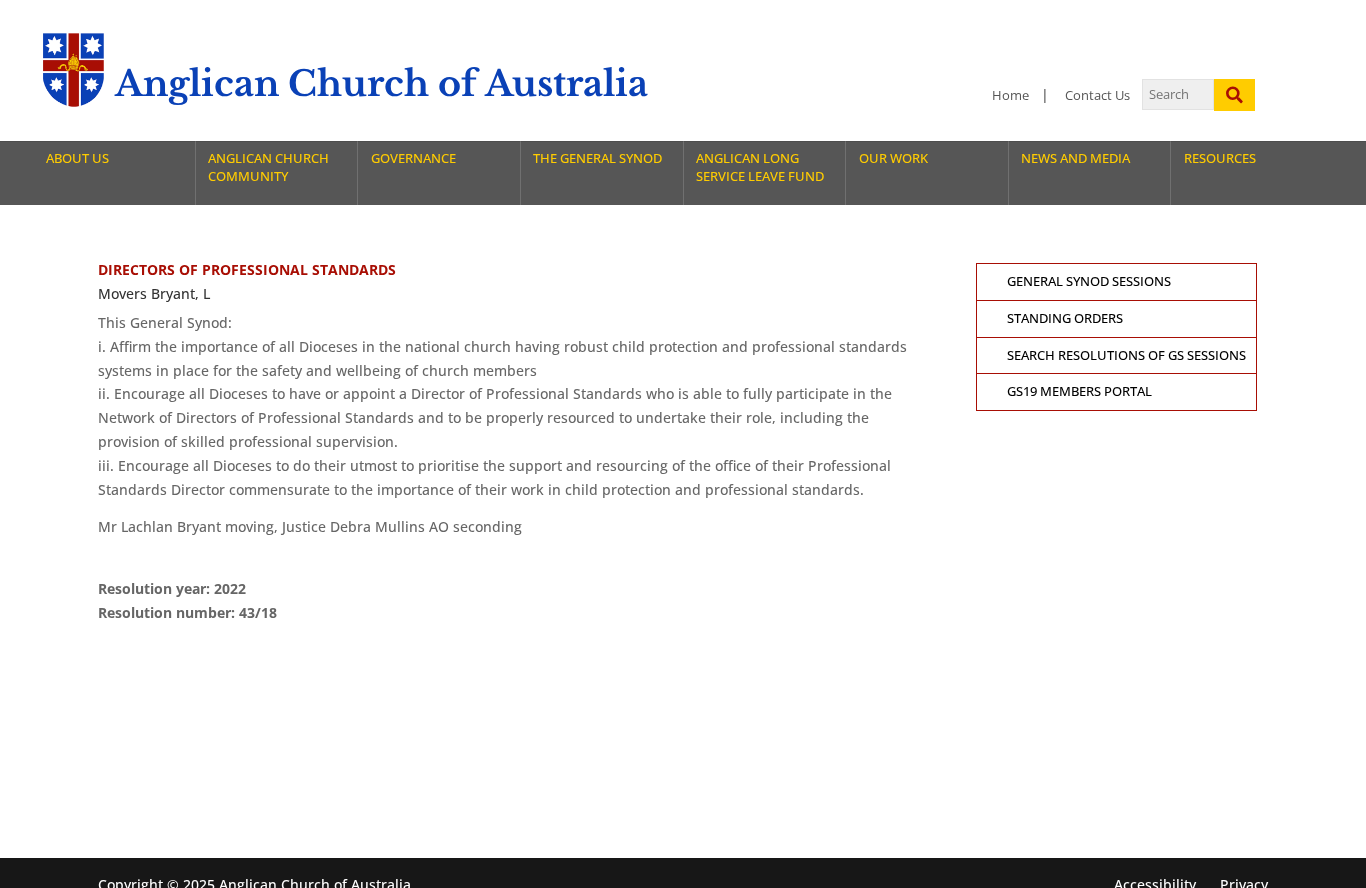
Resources (1220, 158)
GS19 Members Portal (1079, 391)
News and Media (1075, 158)
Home (1010, 95)
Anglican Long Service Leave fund (760, 167)
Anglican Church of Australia (381, 83)
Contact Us (1097, 95)
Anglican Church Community (268, 167)
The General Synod (597, 158)
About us (77, 158)
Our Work (893, 158)
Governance (413, 158)
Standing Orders (1065, 318)
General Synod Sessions (1089, 281)
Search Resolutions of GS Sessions (1126, 355)
